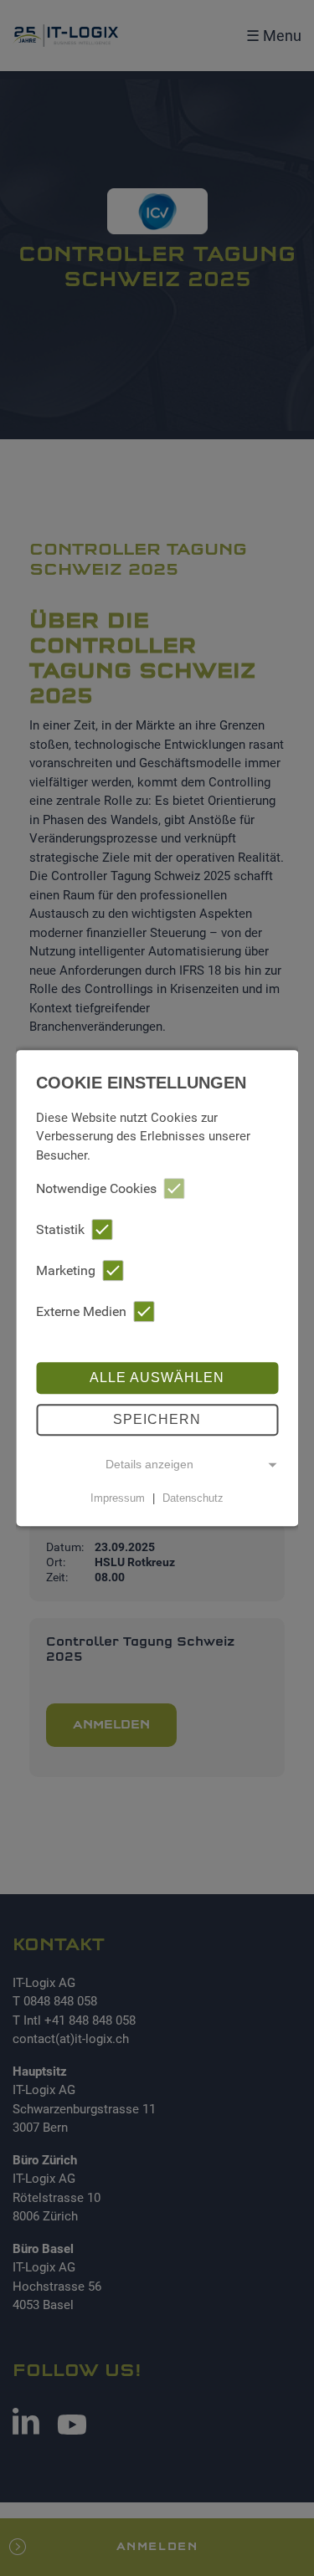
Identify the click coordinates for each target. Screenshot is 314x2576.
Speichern (157, 1419)
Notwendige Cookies (96, 1188)
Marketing (66, 1270)
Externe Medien (81, 1311)
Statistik (60, 1229)
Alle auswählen (157, 1378)
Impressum (118, 1498)
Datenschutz (193, 1498)
